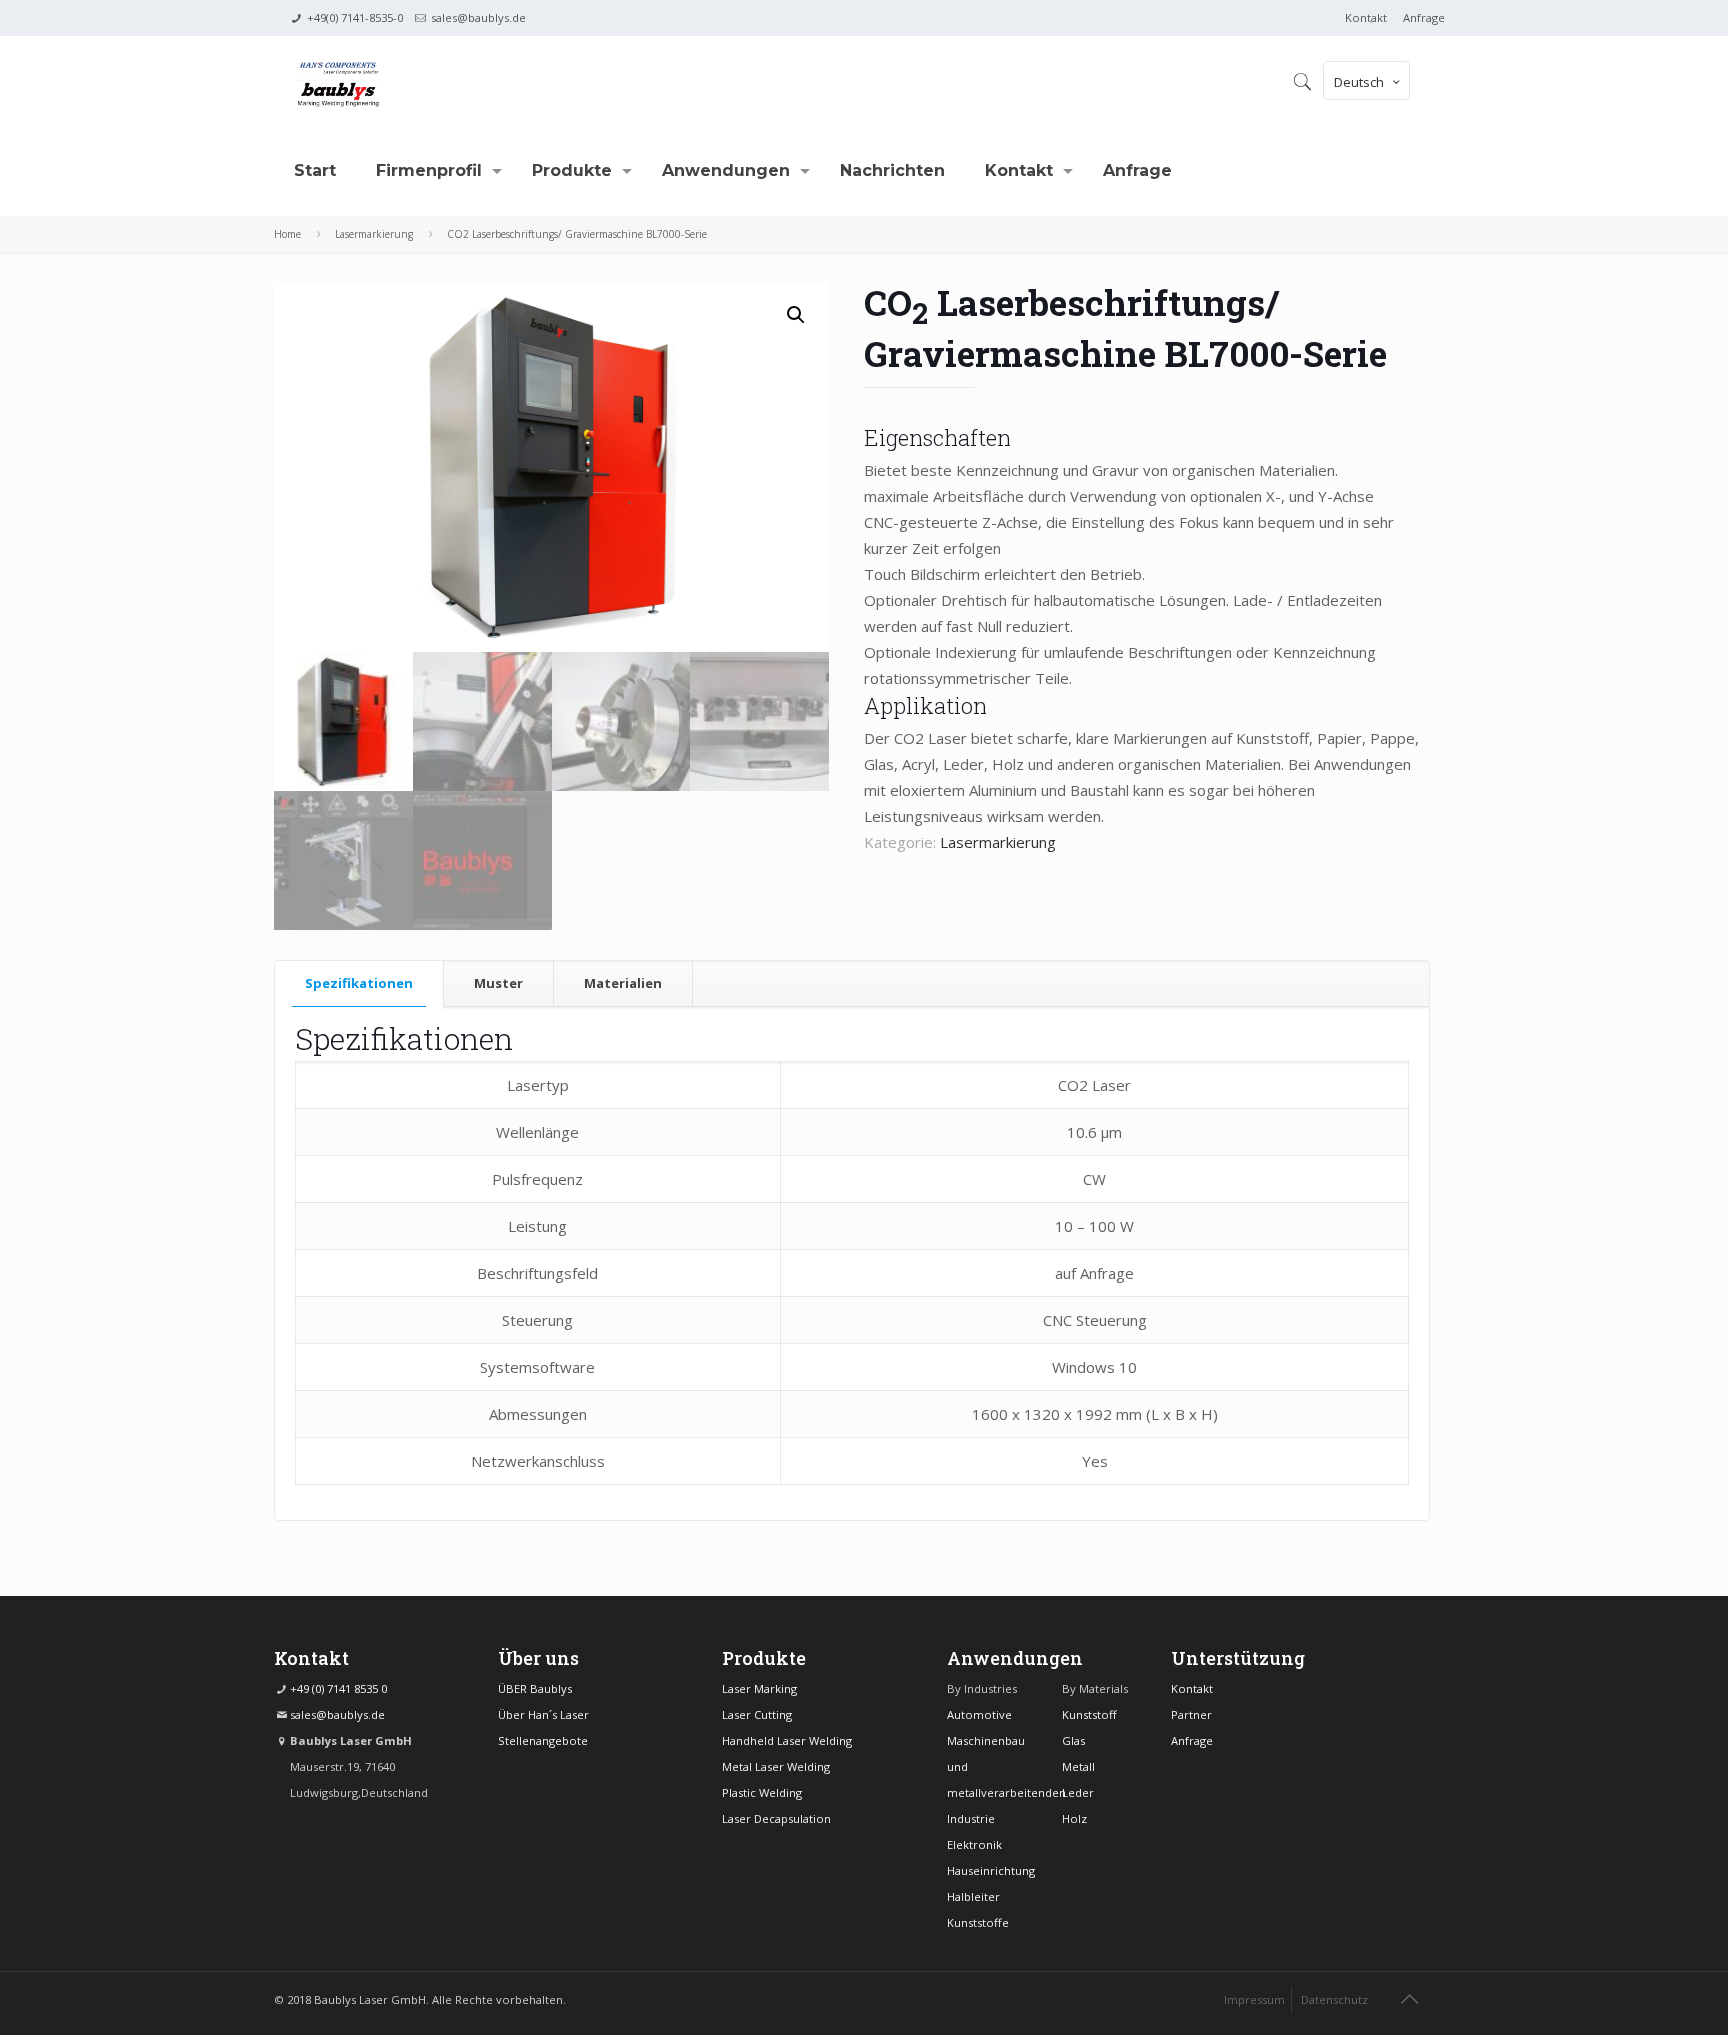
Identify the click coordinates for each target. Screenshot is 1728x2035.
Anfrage (1424, 17)
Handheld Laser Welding (787, 1740)
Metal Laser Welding (776, 1766)
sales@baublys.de (478, 17)
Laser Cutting (757, 1714)
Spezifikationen (359, 983)
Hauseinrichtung (991, 1870)
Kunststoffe (978, 1922)
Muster (498, 983)
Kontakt (1366, 17)
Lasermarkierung (374, 234)
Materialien (623, 983)
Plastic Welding (762, 1792)
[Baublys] (338, 81)
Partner (1191, 1714)
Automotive (979, 1714)
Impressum (1254, 1999)
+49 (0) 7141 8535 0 (338, 1688)
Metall (1078, 1766)
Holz (1074, 1818)
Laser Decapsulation (776, 1818)
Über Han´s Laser (543, 1714)
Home (287, 234)
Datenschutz (1334, 1999)
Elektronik (974, 1844)
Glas (1073, 1740)
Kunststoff (1089, 1714)
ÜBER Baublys (535, 1688)
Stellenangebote (543, 1740)
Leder (1078, 1792)
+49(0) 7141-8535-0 (355, 17)
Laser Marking (759, 1688)
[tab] (359, 983)
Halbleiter (973, 1896)
